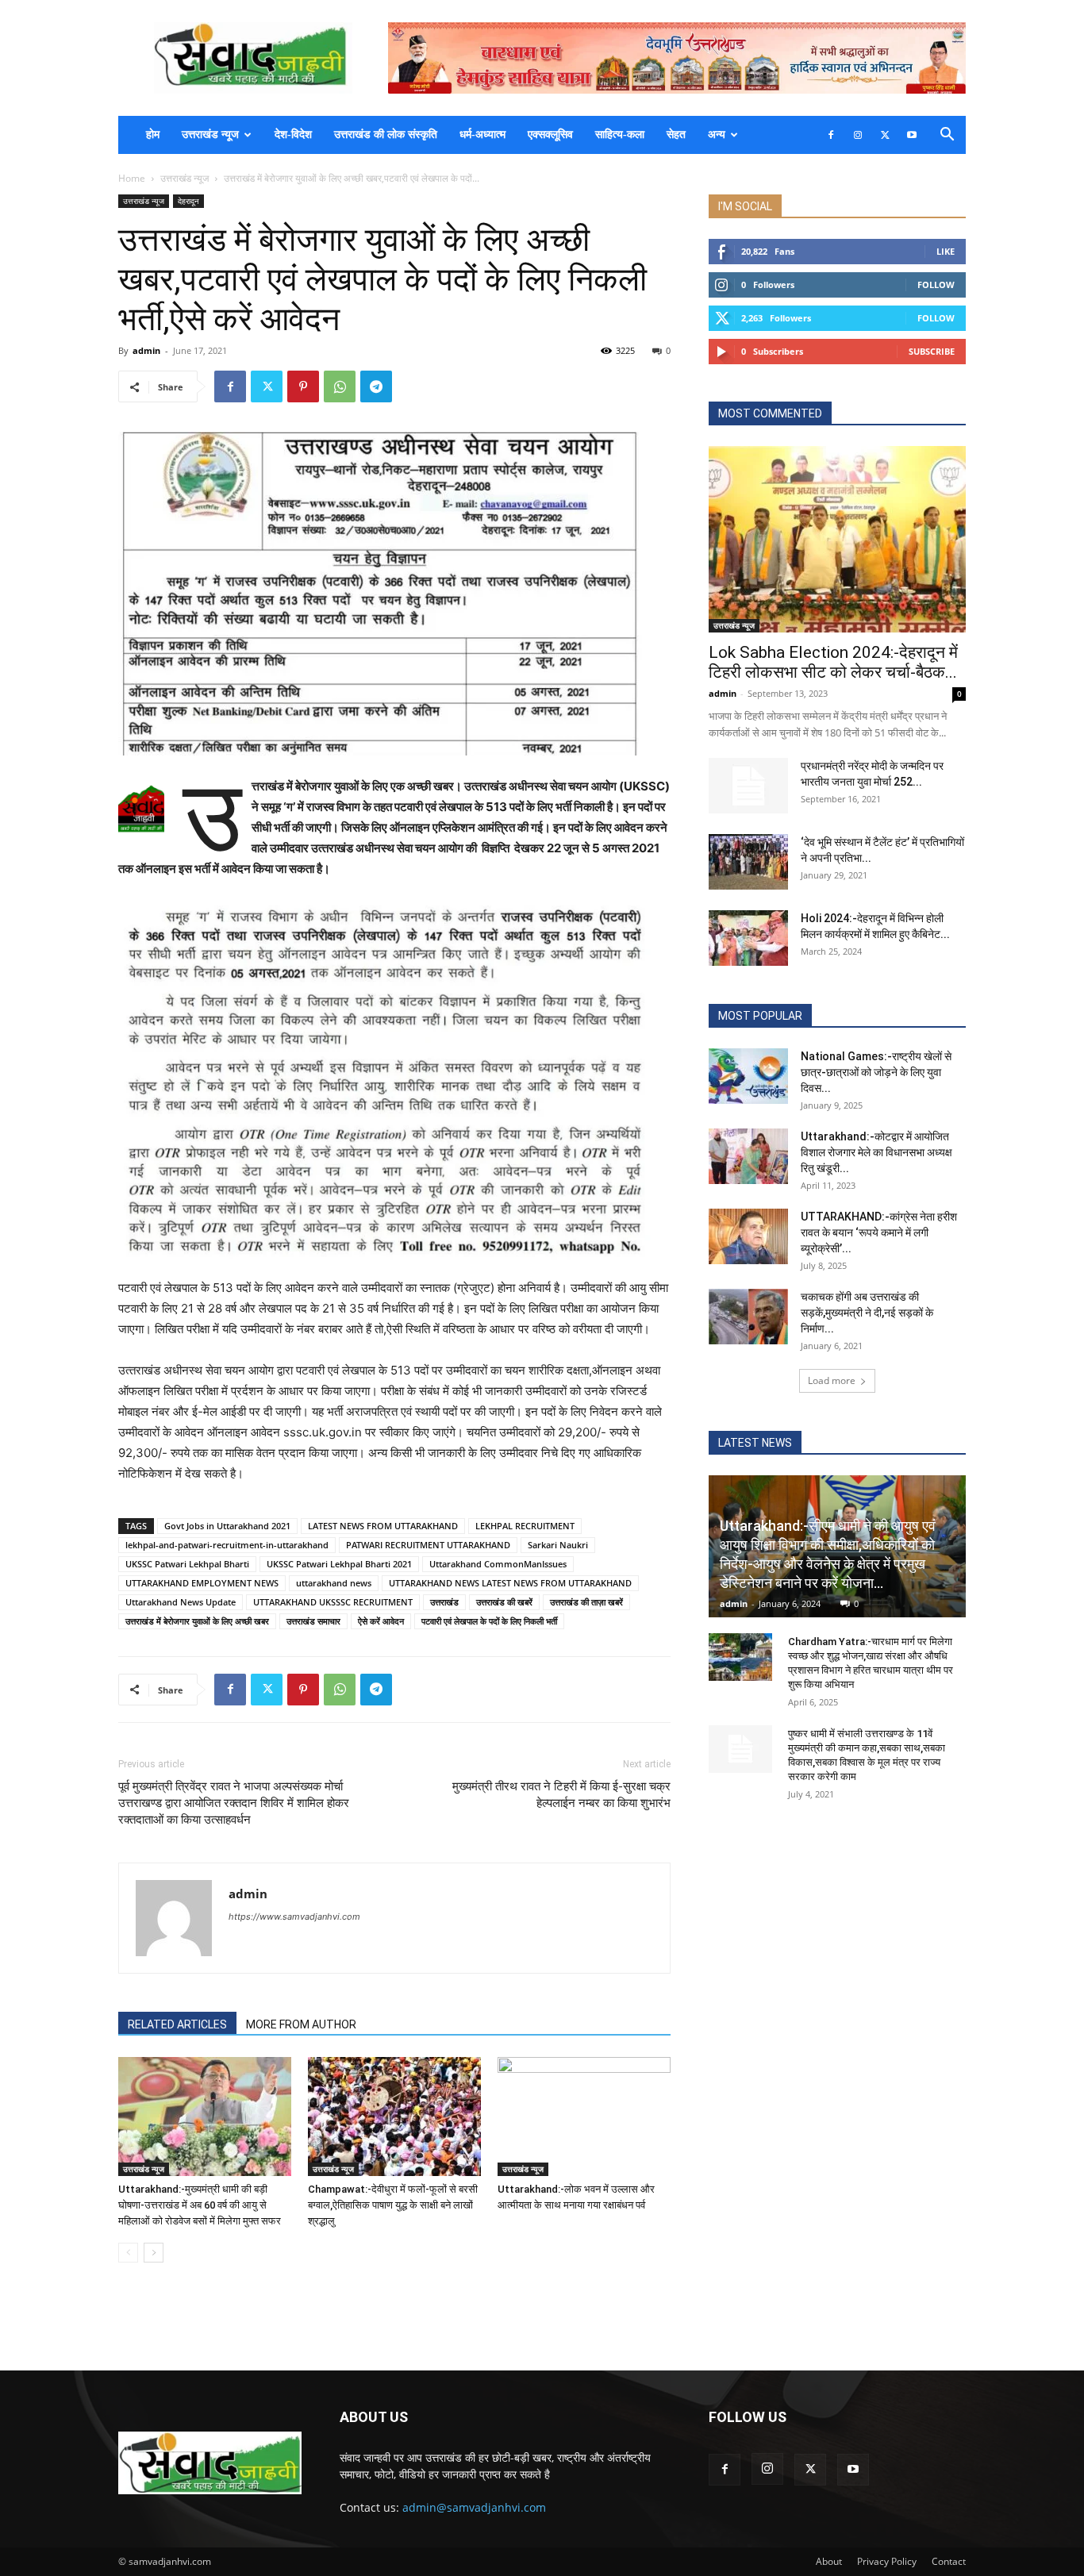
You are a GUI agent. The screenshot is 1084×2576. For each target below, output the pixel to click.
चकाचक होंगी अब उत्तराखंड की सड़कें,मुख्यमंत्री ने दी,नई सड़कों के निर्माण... (867, 1313)
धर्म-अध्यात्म (482, 135)
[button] (947, 136)
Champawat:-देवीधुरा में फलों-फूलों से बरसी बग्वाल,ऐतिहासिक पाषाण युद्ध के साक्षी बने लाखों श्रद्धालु (393, 2205)
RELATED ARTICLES (177, 2024)
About (829, 2561)
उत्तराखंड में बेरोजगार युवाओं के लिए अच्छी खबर (197, 1621)
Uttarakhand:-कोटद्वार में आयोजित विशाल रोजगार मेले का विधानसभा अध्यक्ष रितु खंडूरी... (876, 1152)
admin (146, 350)
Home (132, 178)
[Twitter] (885, 135)
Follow (936, 285)
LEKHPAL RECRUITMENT (525, 1526)
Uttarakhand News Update (181, 1602)
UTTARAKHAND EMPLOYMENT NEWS (202, 1583)
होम (153, 135)
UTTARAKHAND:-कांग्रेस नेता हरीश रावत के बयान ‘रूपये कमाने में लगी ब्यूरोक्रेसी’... (879, 1232)
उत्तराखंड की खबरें (504, 1602)
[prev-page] (128, 2253)
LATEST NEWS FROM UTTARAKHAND (383, 1526)
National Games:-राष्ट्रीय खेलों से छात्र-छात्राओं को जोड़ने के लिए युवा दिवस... (876, 1072)
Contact (949, 2561)
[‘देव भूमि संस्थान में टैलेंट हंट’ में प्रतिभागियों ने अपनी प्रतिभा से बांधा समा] (748, 862)
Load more (832, 1380)
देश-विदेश (293, 135)
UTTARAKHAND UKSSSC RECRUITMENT (333, 1602)
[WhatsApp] (340, 386)
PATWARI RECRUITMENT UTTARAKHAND (428, 1545)
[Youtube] (912, 135)
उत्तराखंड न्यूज (210, 135)
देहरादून (188, 201)
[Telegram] (376, 386)
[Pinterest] (303, 386)
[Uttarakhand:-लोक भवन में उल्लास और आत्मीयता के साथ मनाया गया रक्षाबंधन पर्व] (584, 2117)
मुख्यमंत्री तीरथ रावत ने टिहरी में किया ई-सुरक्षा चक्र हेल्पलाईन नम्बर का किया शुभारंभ (561, 1795)
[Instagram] (858, 135)
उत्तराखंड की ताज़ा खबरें (586, 1602)
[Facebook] (831, 135)
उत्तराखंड (444, 1602)
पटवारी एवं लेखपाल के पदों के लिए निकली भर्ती (489, 1621)
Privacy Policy (887, 2561)
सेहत (676, 135)
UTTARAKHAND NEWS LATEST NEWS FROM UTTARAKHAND (510, 1583)
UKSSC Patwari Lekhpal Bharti (187, 1564)
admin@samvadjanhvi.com (474, 2507)
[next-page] (154, 2253)
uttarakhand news (334, 1583)
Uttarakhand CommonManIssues (498, 1564)
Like (946, 251)
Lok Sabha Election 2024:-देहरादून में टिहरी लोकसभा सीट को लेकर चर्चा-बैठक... (833, 662)
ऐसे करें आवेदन (381, 1621)
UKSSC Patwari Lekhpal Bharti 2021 (339, 1564)
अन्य (717, 135)
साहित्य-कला (620, 135)
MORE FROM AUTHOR (301, 2024)
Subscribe (932, 351)
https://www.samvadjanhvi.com (294, 1917)
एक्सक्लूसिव (550, 135)
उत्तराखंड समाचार (313, 1621)
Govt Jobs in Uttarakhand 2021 (227, 1526)
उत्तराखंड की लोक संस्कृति (386, 135)
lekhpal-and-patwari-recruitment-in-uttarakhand (227, 1545)
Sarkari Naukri (558, 1545)
